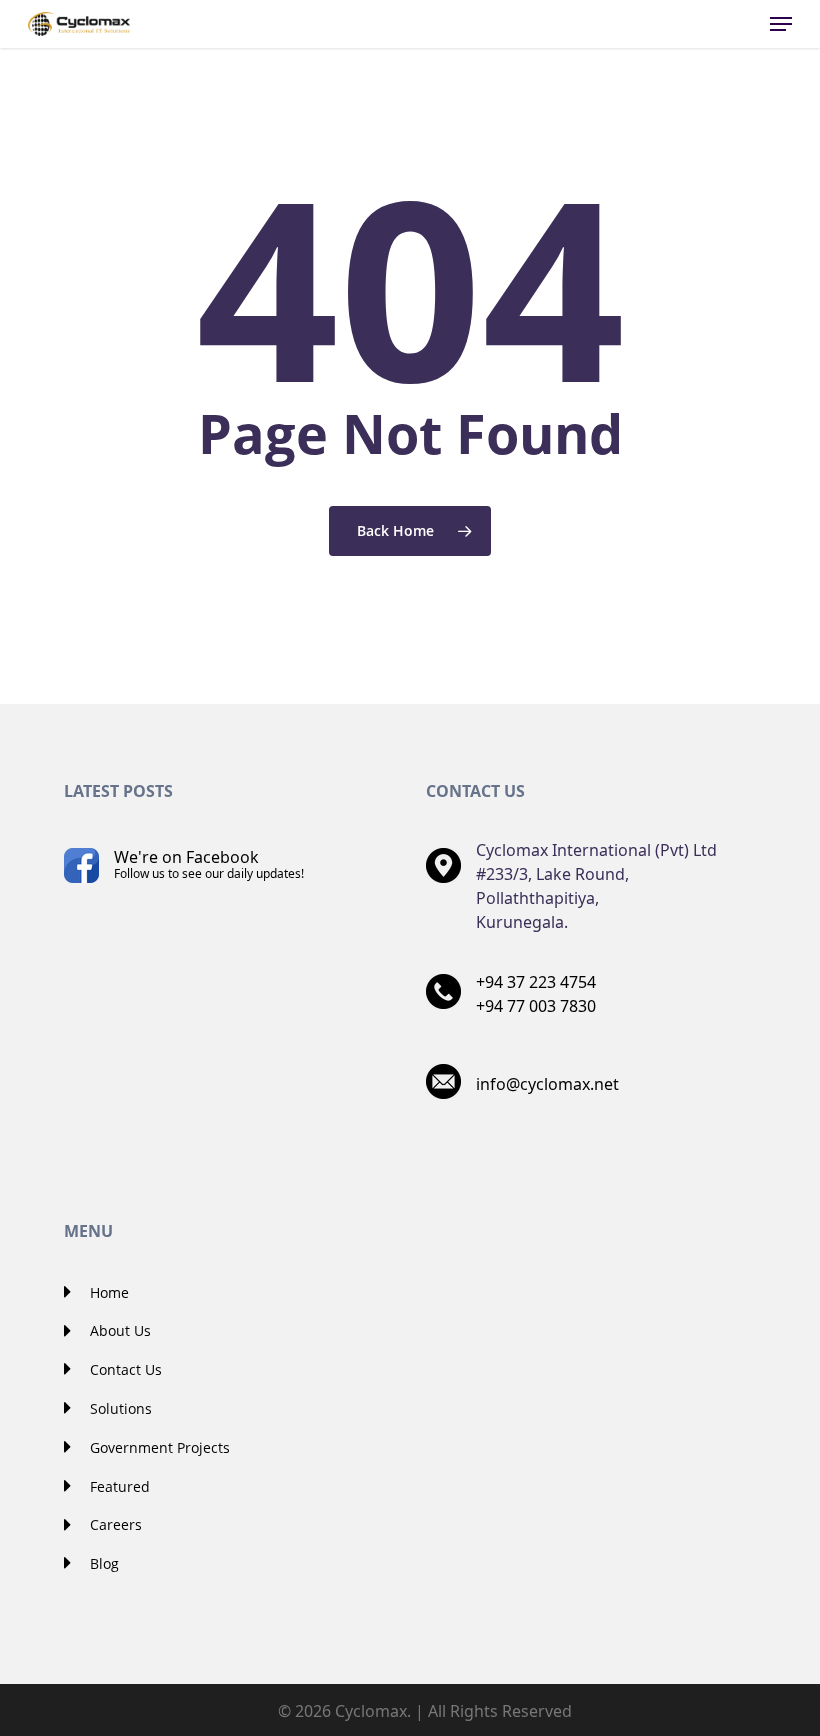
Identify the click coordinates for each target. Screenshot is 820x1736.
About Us (118, 1330)
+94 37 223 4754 (536, 982)
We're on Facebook (209, 864)
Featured (118, 1486)
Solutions (119, 1408)
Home (107, 1292)
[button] (781, 24)
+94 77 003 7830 (536, 1006)
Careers (114, 1524)
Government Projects (158, 1447)
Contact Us (124, 1369)
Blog (102, 1563)
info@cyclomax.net (547, 1084)
